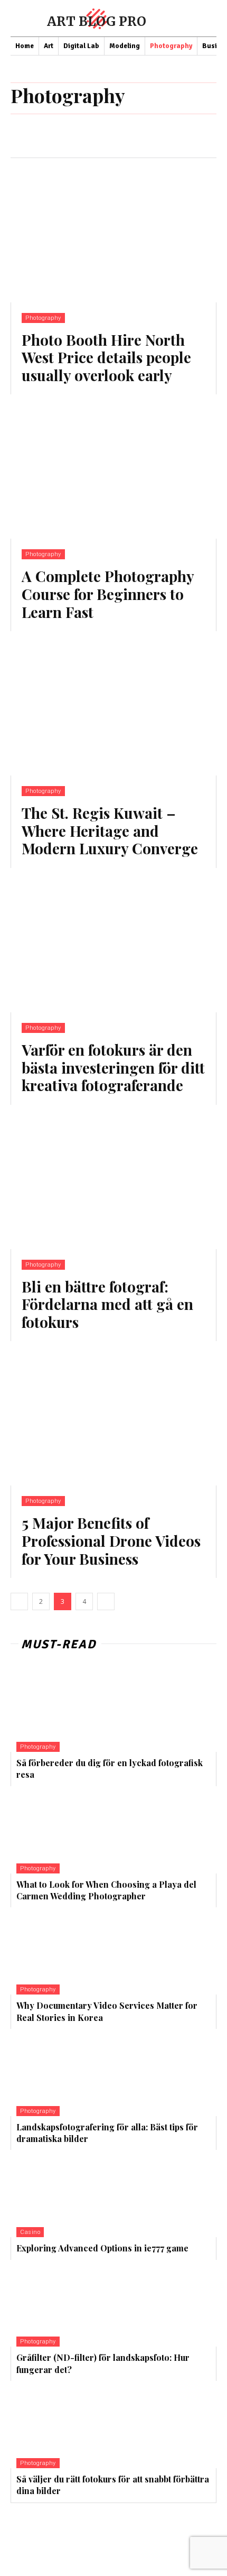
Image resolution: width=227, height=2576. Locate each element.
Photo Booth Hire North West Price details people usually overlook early (106, 357)
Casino (30, 2232)
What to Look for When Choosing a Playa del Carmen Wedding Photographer (106, 1890)
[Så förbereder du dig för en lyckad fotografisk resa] (78, 1708)
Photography (43, 318)
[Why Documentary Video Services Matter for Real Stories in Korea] (78, 1951)
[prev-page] (19, 1601)
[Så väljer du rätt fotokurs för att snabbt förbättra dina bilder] (78, 2425)
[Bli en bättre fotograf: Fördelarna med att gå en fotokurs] (113, 1177)
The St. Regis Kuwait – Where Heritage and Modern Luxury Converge (110, 830)
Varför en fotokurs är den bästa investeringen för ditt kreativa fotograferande (113, 1067)
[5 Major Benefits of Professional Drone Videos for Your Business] (113, 1413)
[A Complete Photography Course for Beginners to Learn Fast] (113, 467)
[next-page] (106, 1601)
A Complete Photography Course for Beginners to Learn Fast (108, 594)
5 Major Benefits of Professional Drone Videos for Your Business (111, 1540)
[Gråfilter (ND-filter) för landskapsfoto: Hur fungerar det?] (78, 2303)
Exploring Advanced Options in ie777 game (102, 2248)
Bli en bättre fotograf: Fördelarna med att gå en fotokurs (107, 1304)
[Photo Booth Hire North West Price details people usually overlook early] (113, 230)
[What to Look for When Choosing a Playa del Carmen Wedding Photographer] (78, 1830)
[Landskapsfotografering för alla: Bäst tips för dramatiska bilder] (78, 2072)
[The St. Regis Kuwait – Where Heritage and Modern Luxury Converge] (113, 703)
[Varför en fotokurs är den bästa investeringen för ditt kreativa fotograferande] (113, 940)
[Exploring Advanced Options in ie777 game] (78, 2194)
